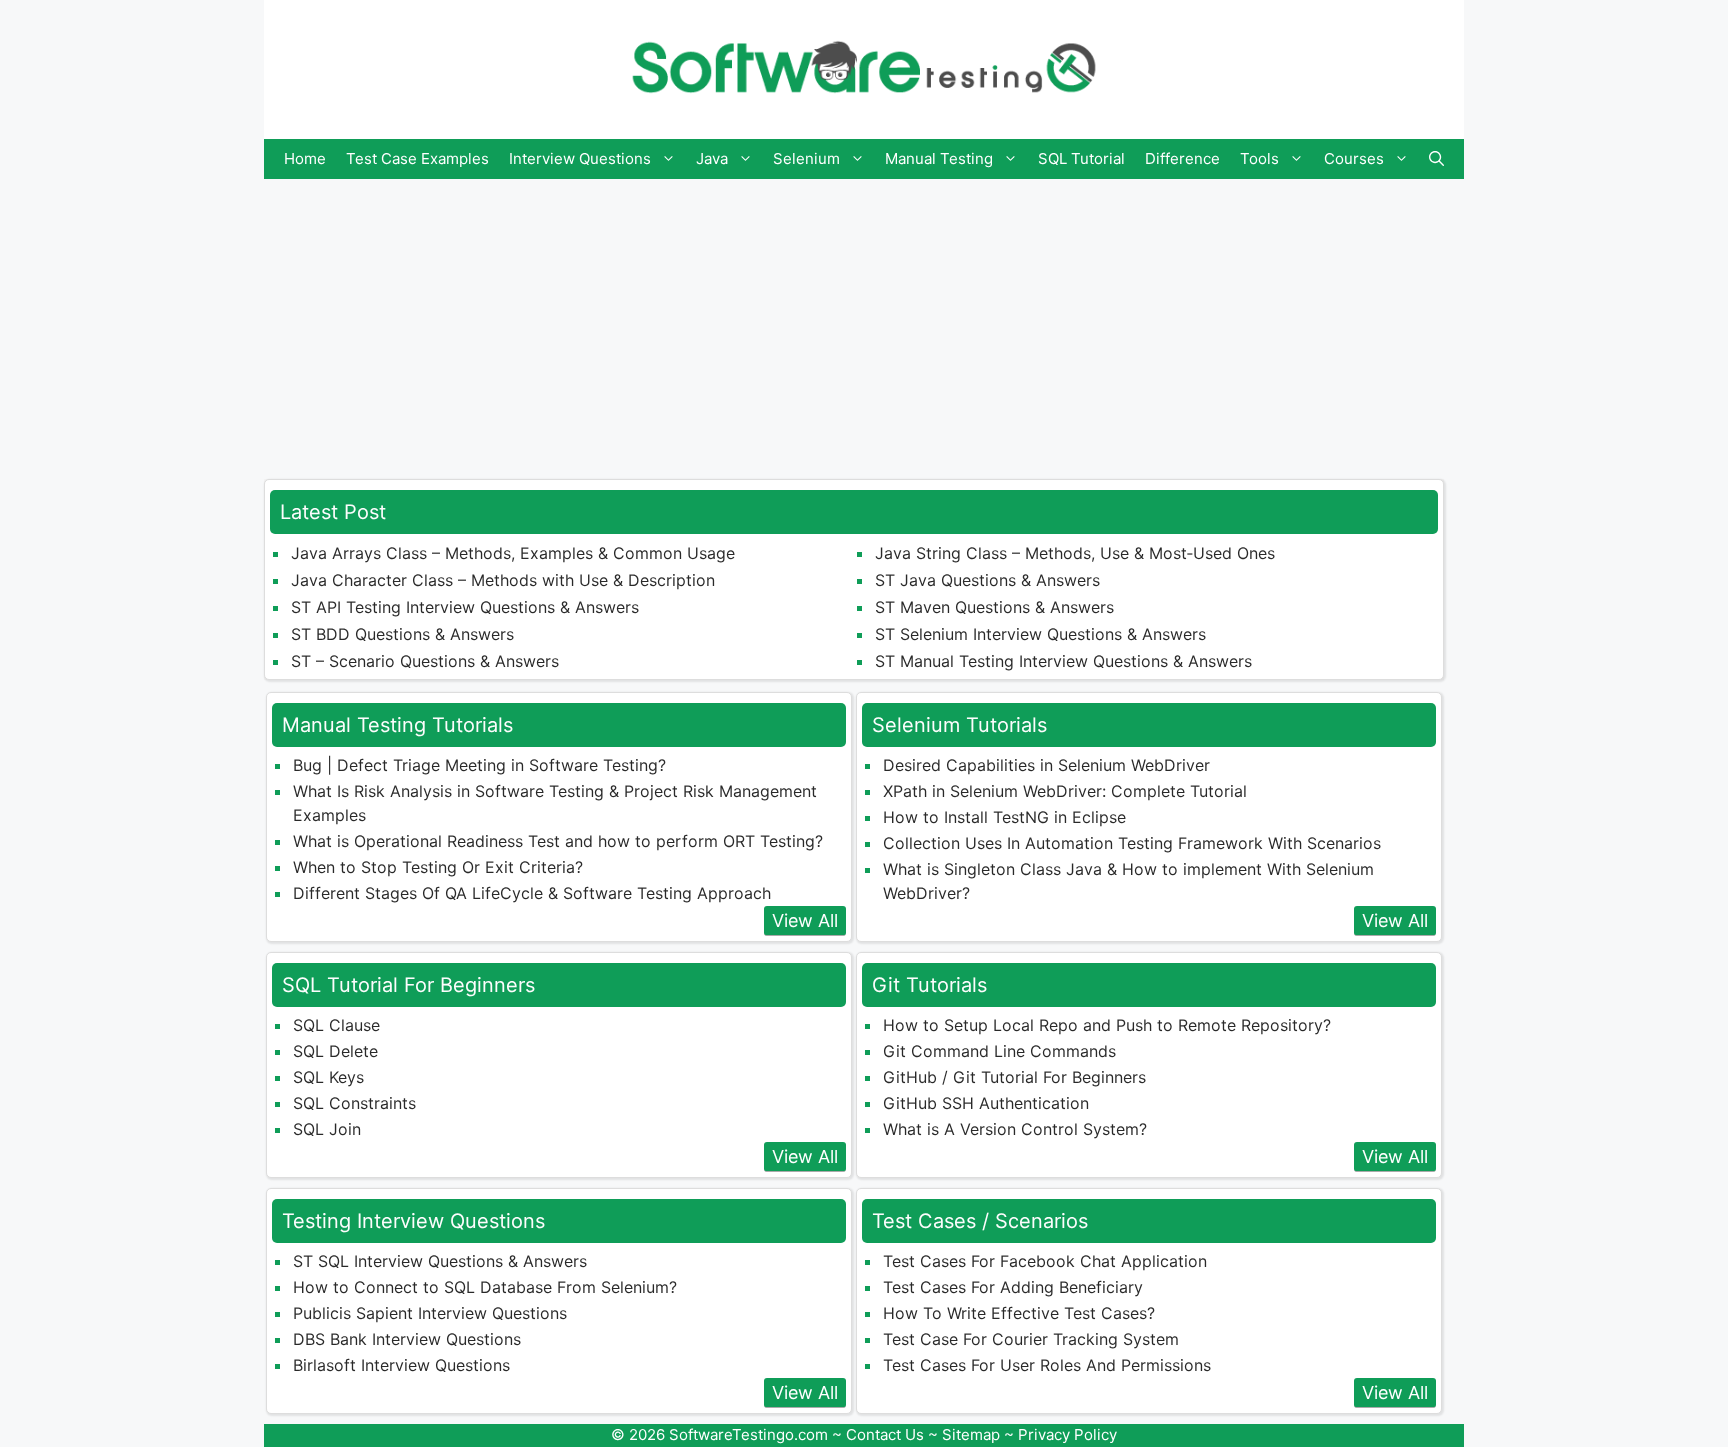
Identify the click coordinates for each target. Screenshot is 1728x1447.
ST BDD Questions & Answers (402, 634)
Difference (1182, 158)
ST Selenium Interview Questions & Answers (1040, 634)
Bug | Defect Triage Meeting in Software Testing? (479, 765)
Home (305, 158)
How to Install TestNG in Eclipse (1004, 817)
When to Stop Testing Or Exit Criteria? (438, 867)
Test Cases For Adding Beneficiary (1013, 1287)
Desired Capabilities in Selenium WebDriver (1046, 765)
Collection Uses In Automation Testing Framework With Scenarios (1132, 843)
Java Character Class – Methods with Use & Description (503, 580)
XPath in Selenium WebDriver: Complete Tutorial (1065, 791)
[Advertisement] (864, 319)
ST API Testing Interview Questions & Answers (465, 607)
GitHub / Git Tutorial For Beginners (1014, 1077)
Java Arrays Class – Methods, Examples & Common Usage (513, 553)
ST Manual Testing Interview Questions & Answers (1063, 661)
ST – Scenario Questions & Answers (425, 661)
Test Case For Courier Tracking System (1031, 1339)
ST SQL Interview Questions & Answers (440, 1261)
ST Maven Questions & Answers (994, 607)
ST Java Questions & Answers (987, 580)
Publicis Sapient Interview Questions (430, 1313)
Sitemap (971, 1434)
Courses (1354, 158)
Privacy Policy (1067, 1434)
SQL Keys (328, 1077)
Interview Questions (580, 158)
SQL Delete (335, 1051)
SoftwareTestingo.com (748, 1434)
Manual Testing (939, 158)
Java (712, 158)
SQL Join (327, 1129)
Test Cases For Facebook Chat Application (1045, 1261)
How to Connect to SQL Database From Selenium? (485, 1287)
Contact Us (885, 1434)
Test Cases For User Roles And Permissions (1047, 1365)
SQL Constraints (354, 1103)
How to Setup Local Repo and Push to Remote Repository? (1107, 1025)
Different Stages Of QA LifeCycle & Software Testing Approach (532, 893)
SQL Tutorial (1081, 158)
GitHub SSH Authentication (986, 1103)
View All (805, 920)
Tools (1259, 158)
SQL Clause (336, 1025)
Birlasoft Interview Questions (401, 1365)
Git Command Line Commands (999, 1051)
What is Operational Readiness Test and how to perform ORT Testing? (558, 841)
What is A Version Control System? (1015, 1129)
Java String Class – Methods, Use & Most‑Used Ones (1075, 553)
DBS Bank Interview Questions (407, 1339)
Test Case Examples (417, 158)
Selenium (806, 158)
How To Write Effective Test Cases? (1019, 1313)
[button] (1436, 159)
